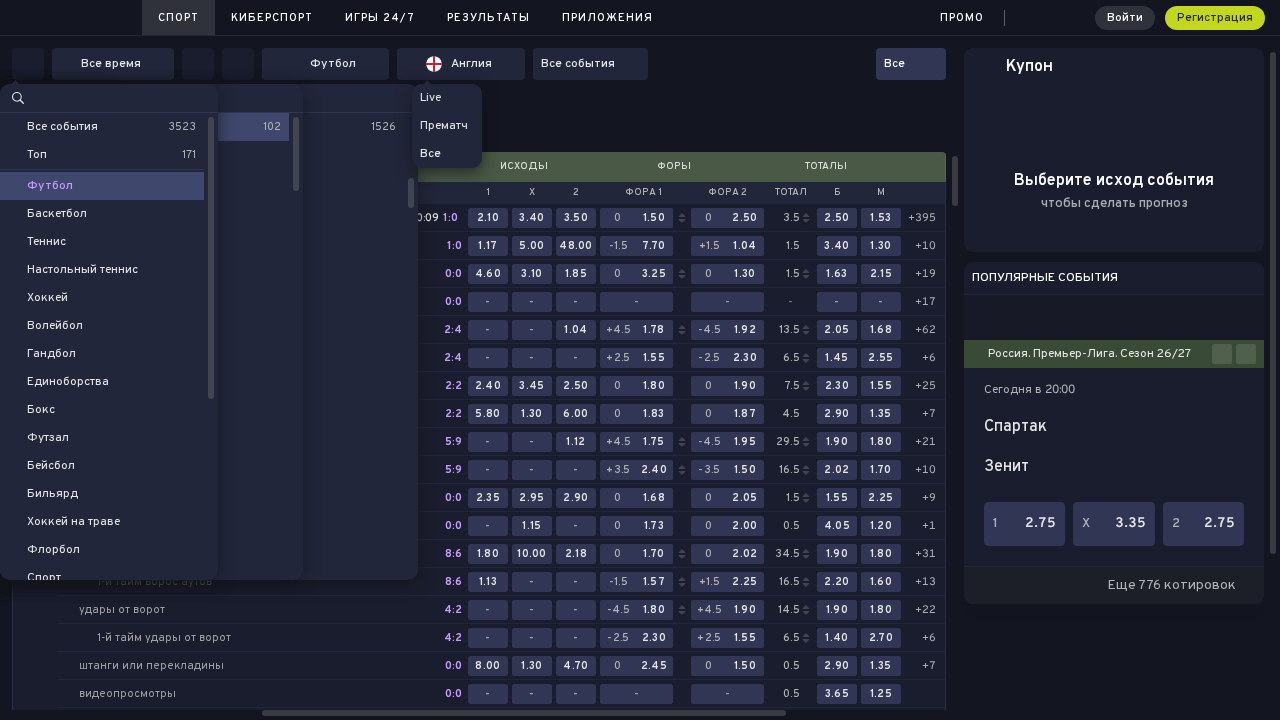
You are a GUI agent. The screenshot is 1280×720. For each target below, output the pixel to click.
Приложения (607, 18)
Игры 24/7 (380, 18)
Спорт (178, 18)
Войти (1125, 18)
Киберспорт (272, 18)
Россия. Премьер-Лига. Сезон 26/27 (1089, 354)
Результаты (488, 18)
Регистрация (1215, 18)
